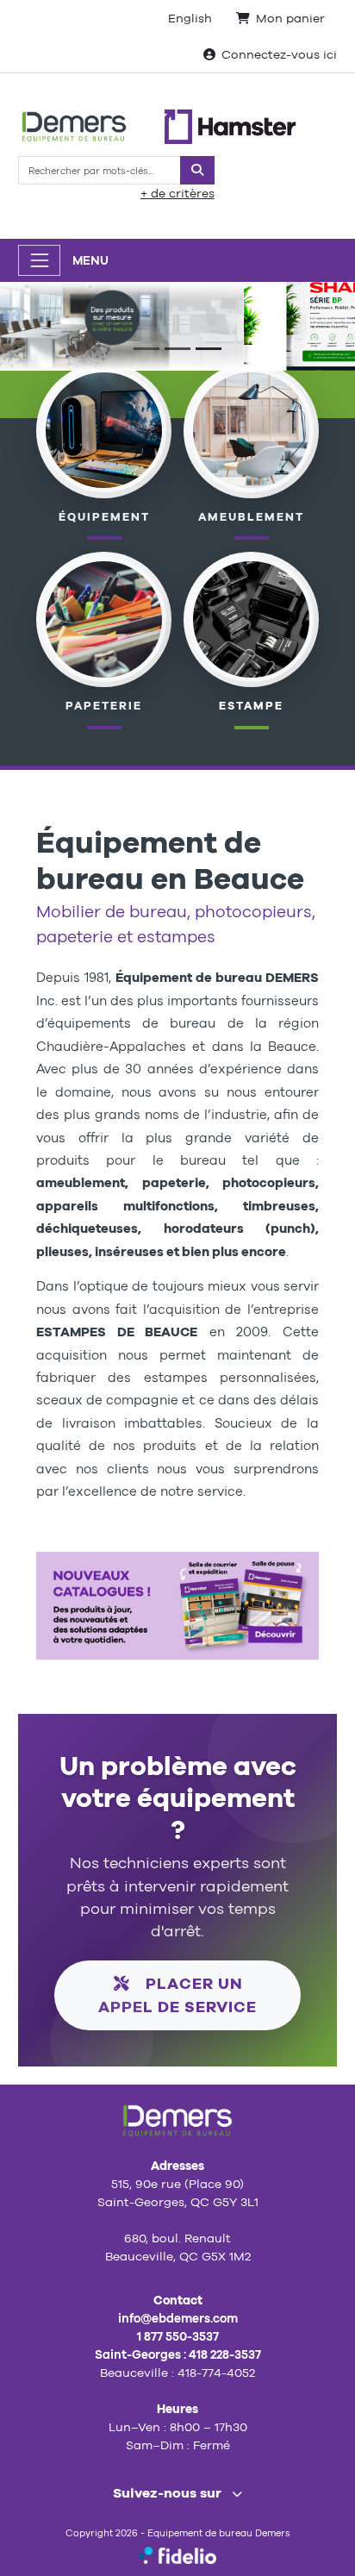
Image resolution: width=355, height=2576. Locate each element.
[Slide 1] (146, 349)
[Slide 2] (177, 349)
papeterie (104, 706)
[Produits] (103, 618)
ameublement (251, 517)
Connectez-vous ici (279, 54)
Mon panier (290, 18)
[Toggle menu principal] (39, 260)
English (190, 18)
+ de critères (177, 193)
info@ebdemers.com (178, 2318)
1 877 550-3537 (178, 2336)
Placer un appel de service (177, 1995)
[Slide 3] (209, 349)
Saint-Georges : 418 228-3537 (178, 2354)
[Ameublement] (251, 429)
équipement (104, 517)
